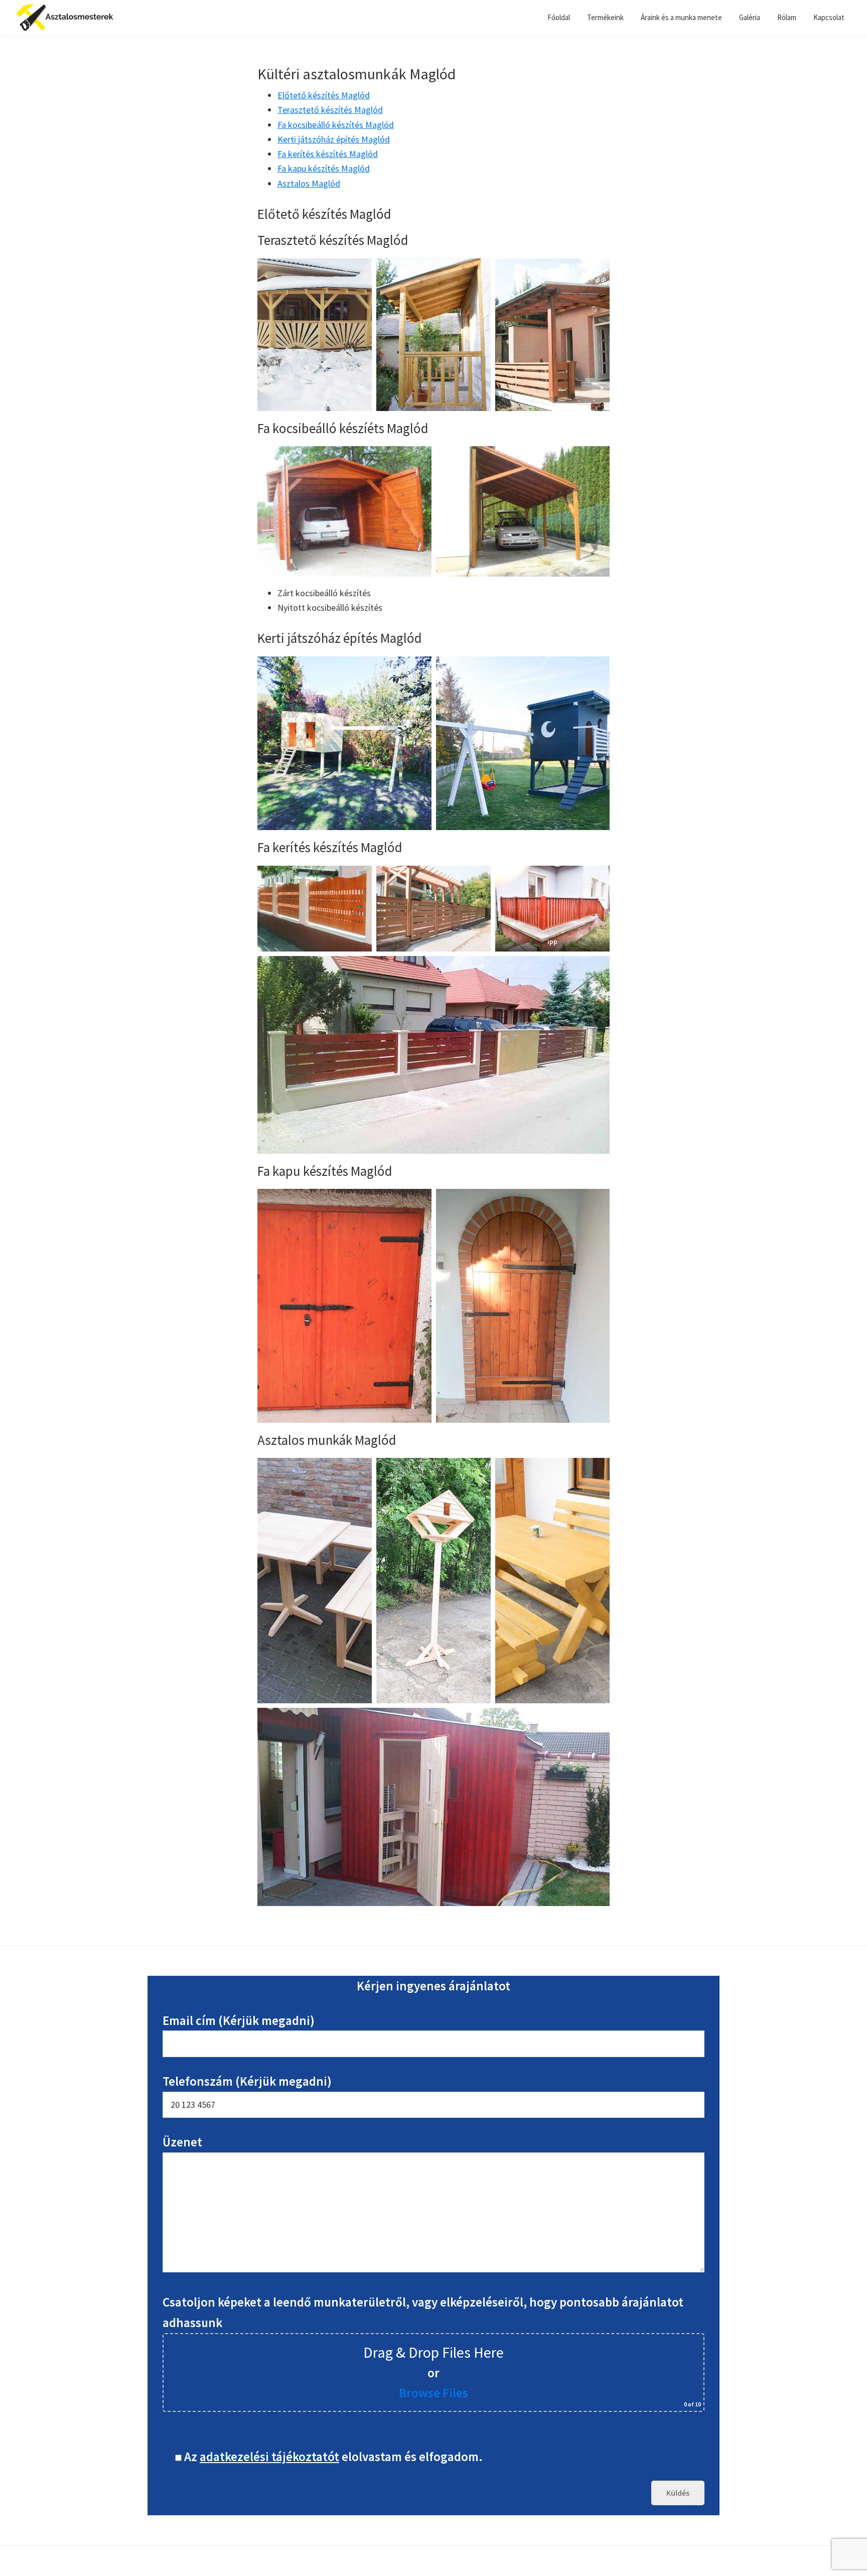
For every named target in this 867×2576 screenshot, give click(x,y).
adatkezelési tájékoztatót (269, 2457)
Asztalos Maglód (309, 183)
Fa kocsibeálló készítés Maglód (336, 125)
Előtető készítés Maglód (324, 95)
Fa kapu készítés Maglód (324, 168)
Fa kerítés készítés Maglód (328, 154)
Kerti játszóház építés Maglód (334, 139)
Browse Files (434, 2393)
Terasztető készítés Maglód (330, 110)
